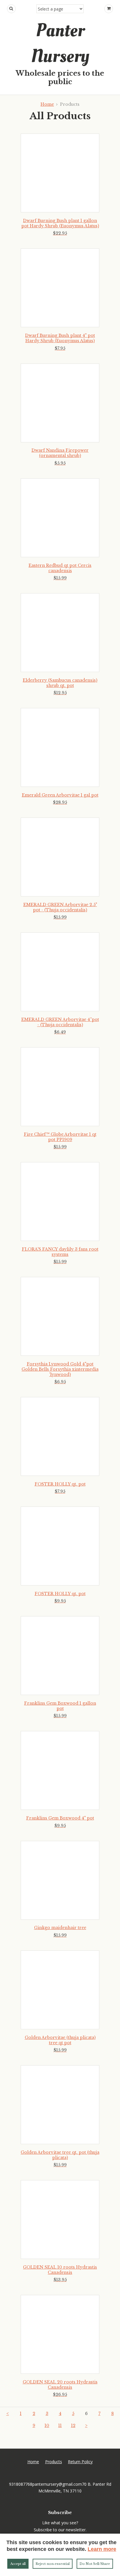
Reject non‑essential (53, 2564)
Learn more (102, 2549)
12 (73, 2426)
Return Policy (80, 2462)
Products (54, 2462)
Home (47, 104)
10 (47, 2426)
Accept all (18, 2564)
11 (60, 2426)
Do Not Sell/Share (95, 2564)
